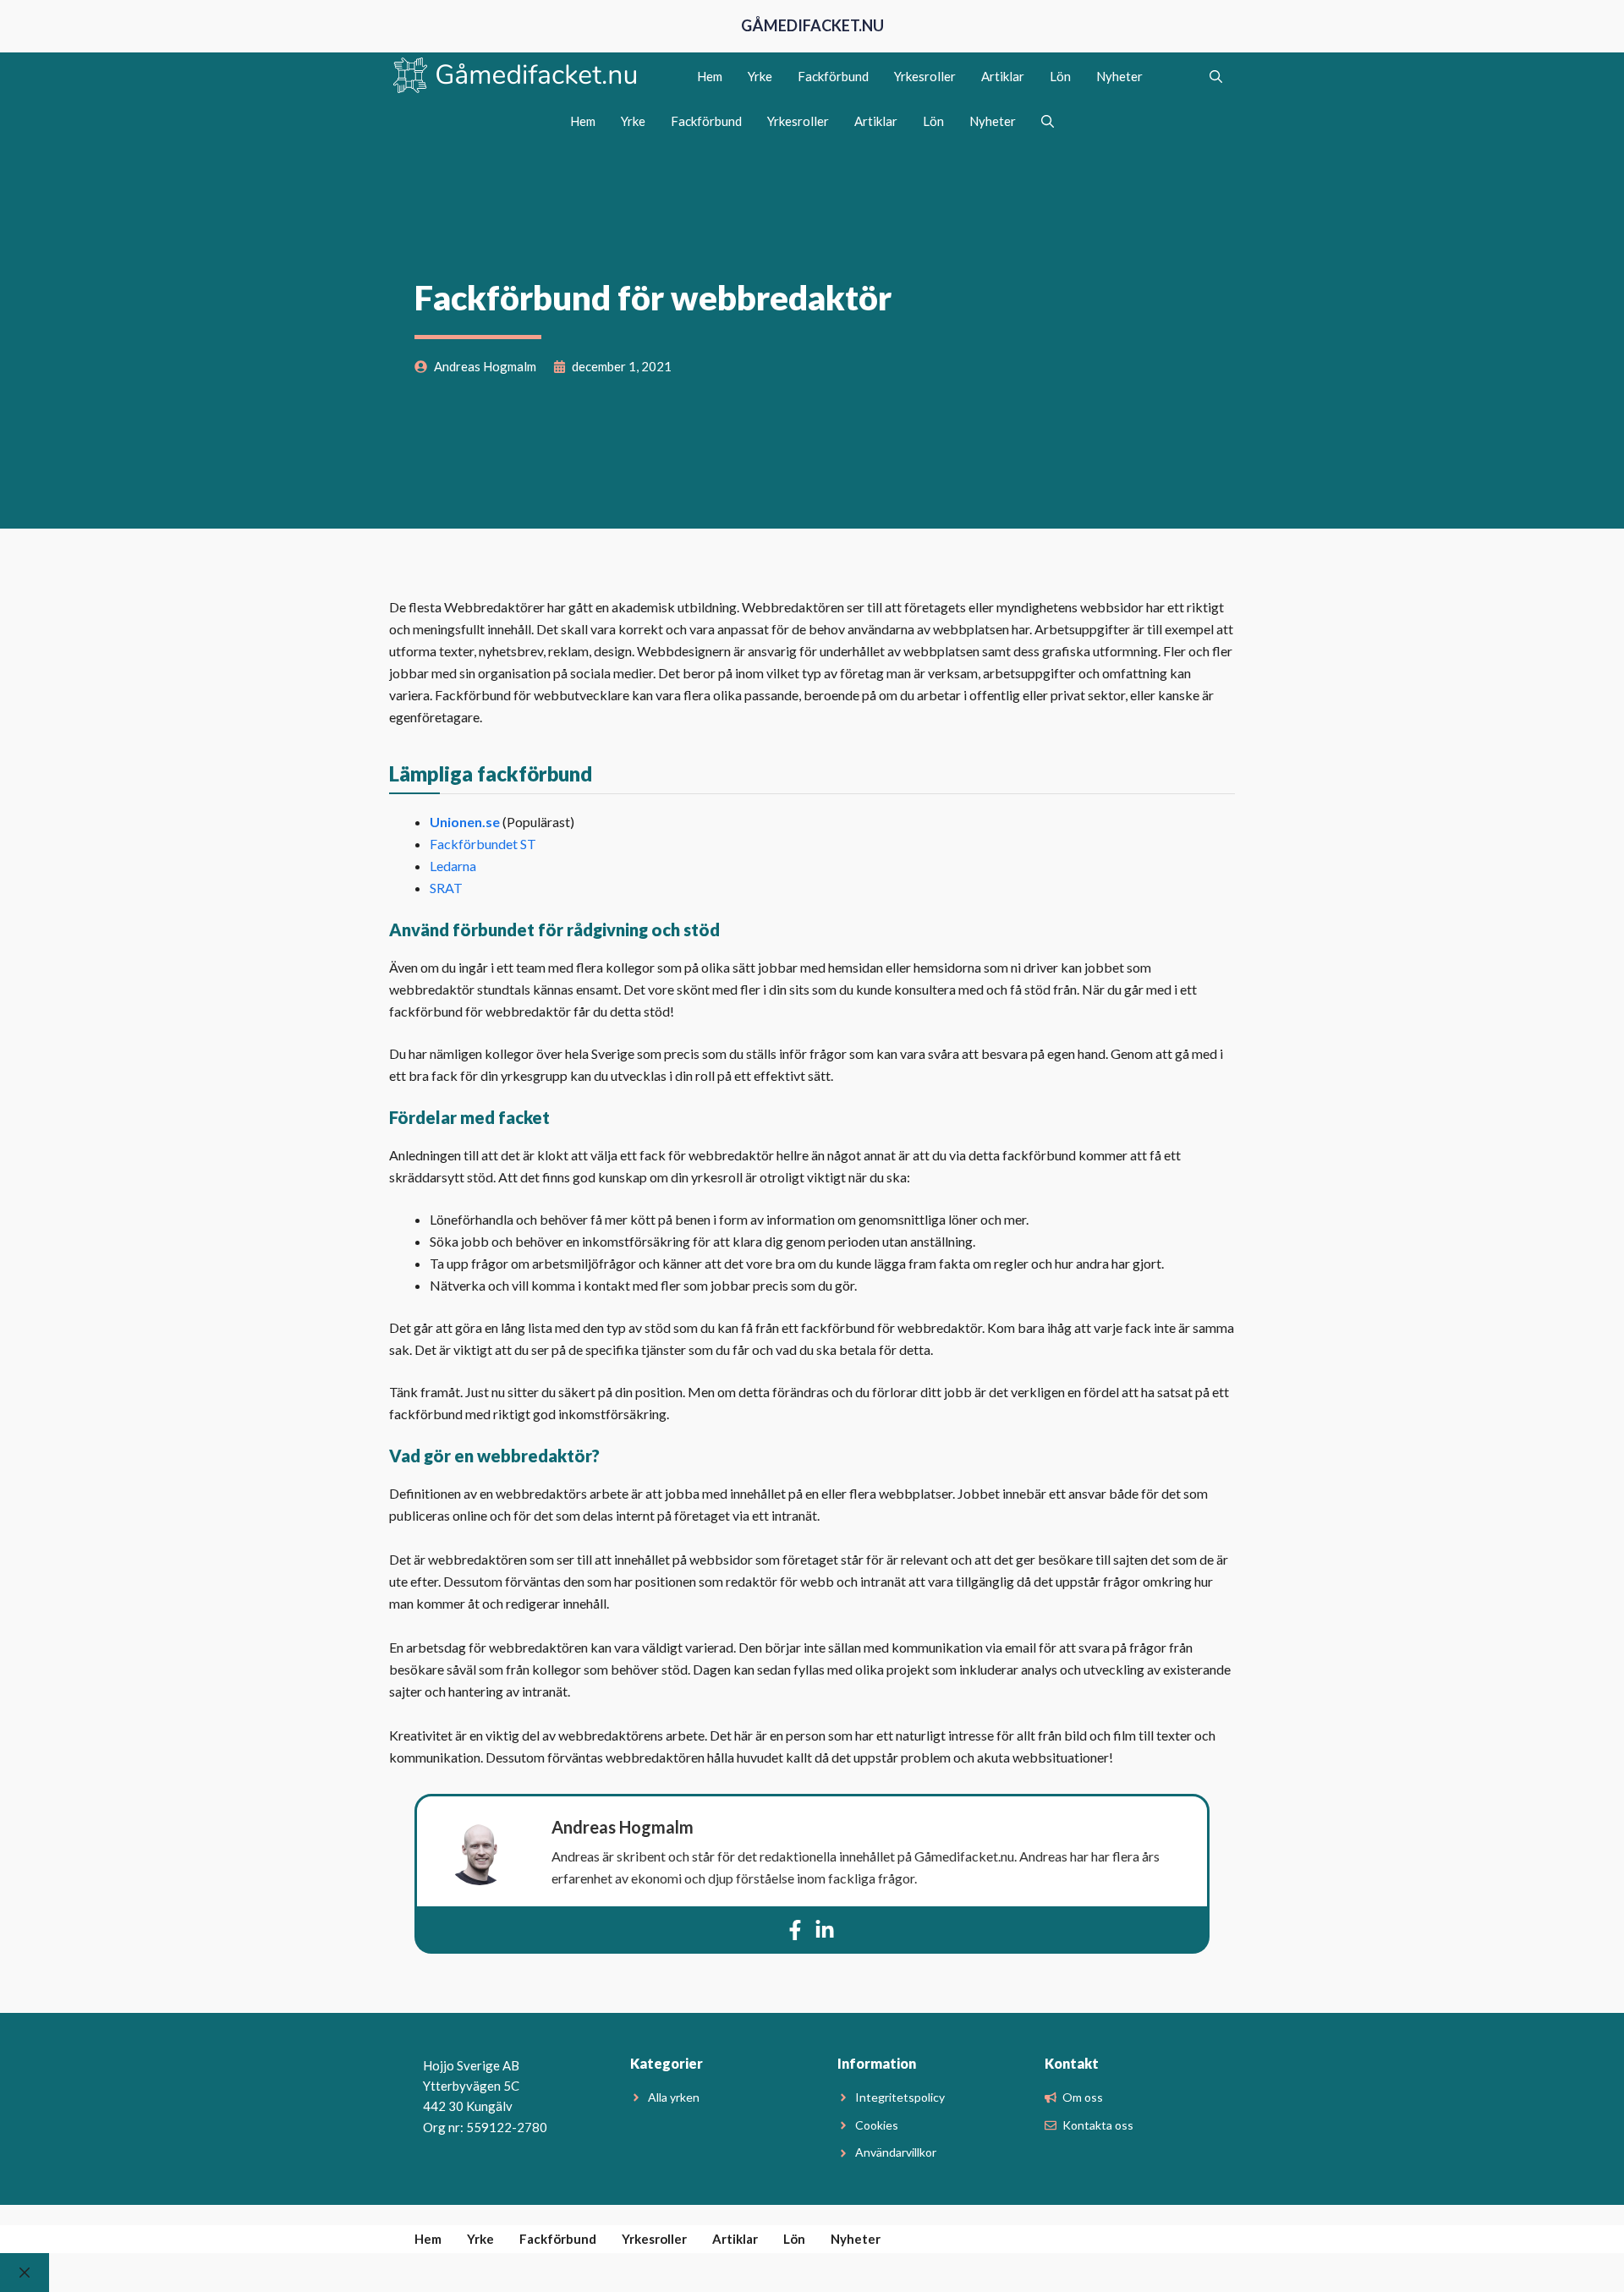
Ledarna (453, 866)
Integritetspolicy (900, 2097)
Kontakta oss (1098, 2125)
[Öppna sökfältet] (1216, 76)
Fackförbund (833, 76)
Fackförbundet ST (483, 844)
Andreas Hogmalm (623, 1827)
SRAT (446, 888)
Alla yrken (674, 2097)
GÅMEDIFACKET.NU (812, 25)
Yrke (760, 76)
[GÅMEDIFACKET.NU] (516, 76)
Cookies (877, 2125)
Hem (710, 76)
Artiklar (1003, 76)
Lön (1060, 76)
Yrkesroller (925, 76)
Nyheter (1119, 76)
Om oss (1083, 2097)
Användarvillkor (896, 2152)
